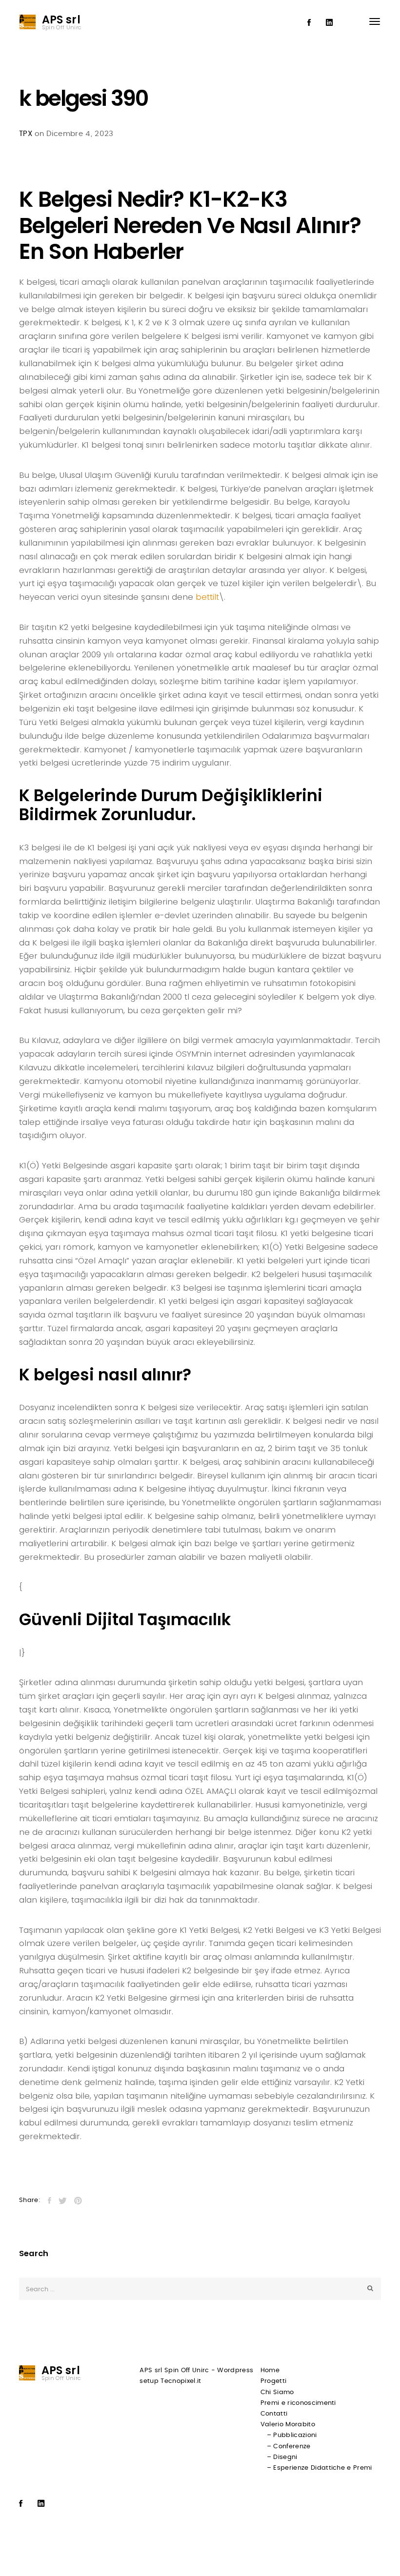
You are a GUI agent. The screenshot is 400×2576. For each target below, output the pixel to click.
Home (270, 2370)
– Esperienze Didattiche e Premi (320, 2468)
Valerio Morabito (288, 2425)
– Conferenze (289, 2447)
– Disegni (282, 2457)
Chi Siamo (277, 2392)
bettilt (207, 597)
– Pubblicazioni (292, 2435)
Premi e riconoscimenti (298, 2403)
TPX (26, 134)
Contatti (274, 2414)
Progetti (274, 2381)
